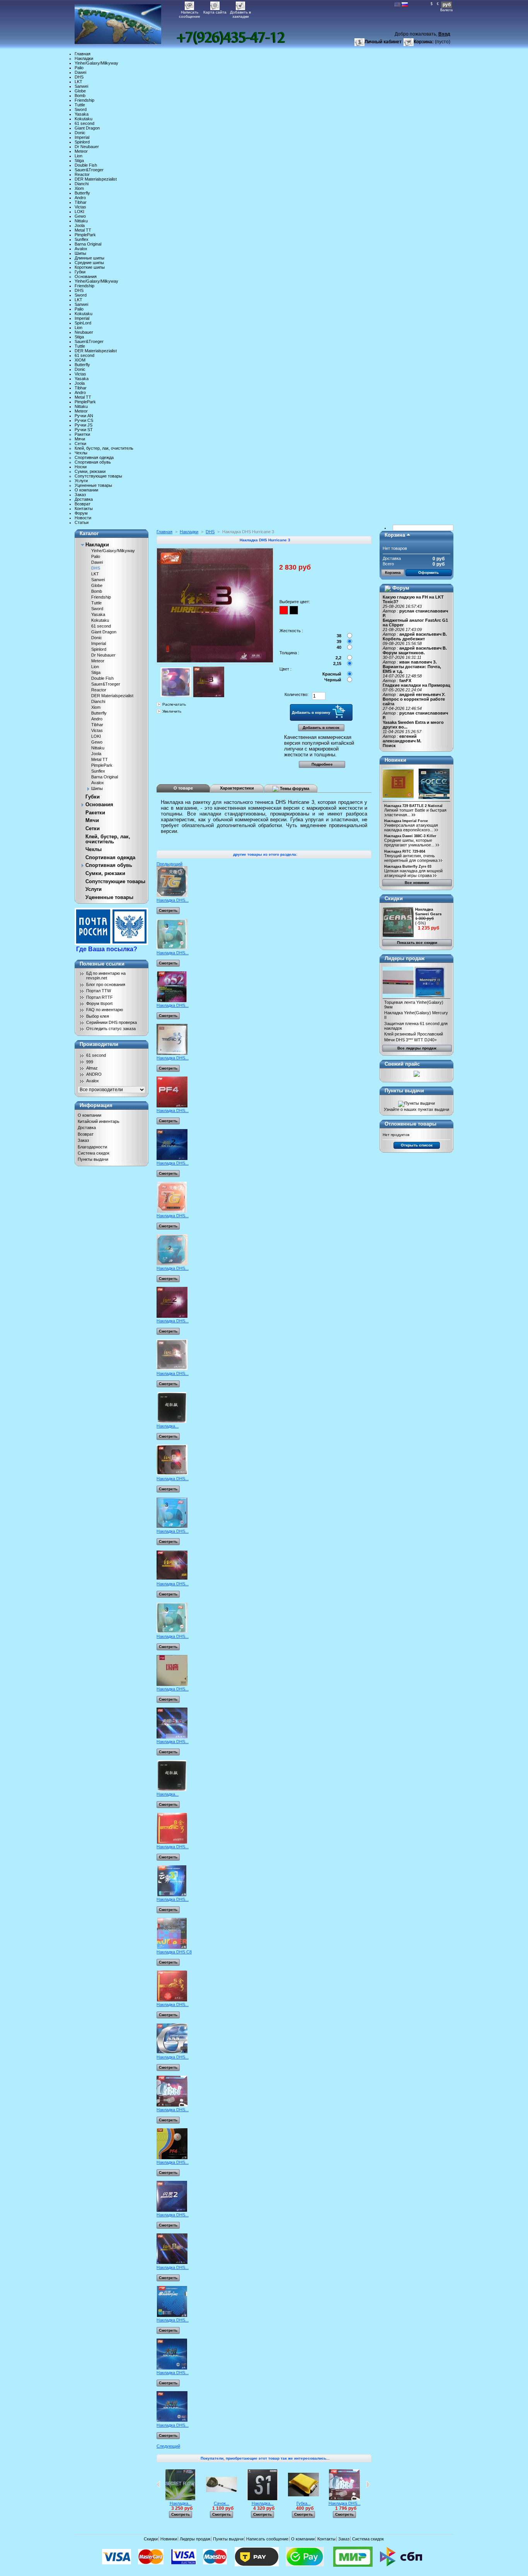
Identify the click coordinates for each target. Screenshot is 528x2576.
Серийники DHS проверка (112, 1022)
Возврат (83, 504)
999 (90, 1062)
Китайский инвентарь (99, 1121)
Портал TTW (99, 991)
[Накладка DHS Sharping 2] (172, 2210)
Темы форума (294, 788)
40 (339, 647)
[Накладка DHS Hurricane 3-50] (172, 1369)
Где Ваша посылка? (107, 949)
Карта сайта (215, 12)
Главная (83, 54)
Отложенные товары (410, 1124)
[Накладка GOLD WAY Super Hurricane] (172, 1421)
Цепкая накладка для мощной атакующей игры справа (413, 873)
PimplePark (85, 235)
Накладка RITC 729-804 (405, 851)
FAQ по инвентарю (105, 1010)
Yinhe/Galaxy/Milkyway (96, 63)
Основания (86, 276)
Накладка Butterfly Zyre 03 (408, 867)
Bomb (80, 96)
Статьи (82, 522)
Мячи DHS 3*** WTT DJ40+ (410, 1040)
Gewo (80, 216)
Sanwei (81, 86)
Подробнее (322, 764)
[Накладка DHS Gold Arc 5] (172, 2000)
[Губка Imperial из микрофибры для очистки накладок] (303, 2499)
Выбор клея (98, 1016)
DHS (79, 77)
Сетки (80, 444)
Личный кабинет (383, 42)
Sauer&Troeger (89, 170)
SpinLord (83, 323)
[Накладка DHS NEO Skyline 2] (172, 1211)
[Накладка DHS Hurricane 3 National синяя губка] (172, 1684)
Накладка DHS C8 (174, 1952)
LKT (78, 82)
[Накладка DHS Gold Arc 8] (172, 1842)
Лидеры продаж (405, 958)
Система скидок (94, 1153)
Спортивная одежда (94, 457)
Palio (79, 68)
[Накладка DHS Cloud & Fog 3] (172, 1895)
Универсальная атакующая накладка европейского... (411, 827)
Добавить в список (321, 728)
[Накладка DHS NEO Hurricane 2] (172, 1264)
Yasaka (82, 114)
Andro (80, 198)
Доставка (84, 499)
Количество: (296, 694)
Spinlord (82, 142)
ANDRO (94, 1074)
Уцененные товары (93, 485)
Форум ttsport (99, 1003)
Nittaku (81, 221)
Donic (80, 133)
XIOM (80, 360)
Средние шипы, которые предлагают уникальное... (409, 843)
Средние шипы (89, 263)
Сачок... (221, 2503)
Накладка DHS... (173, 900)
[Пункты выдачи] (416, 1103)
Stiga (79, 160)
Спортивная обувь (93, 462)
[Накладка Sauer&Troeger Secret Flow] (181, 2499)
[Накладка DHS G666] (172, 2105)
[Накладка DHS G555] (172, 2052)
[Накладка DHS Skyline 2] (172, 1158)
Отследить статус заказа (111, 1029)
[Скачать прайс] (417, 1075)
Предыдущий (169, 864)
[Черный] (294, 610)
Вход (444, 34)
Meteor (81, 151)
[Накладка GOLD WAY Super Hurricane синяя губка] (172, 1790)
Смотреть (168, 910)
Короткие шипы (90, 267)
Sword (81, 109)
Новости (83, 518)
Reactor (82, 174)
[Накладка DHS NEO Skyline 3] (172, 896)
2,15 (337, 664)
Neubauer (84, 332)
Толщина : (289, 653)
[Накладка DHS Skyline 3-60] (172, 1737)
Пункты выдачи (93, 1159)
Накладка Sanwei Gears (428, 912)
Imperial (82, 137)
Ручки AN (84, 416)
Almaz (92, 1068)
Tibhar (81, 202)
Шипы (80, 253)
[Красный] (284, 610)
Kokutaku (83, 119)
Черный (333, 680)
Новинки (395, 760)
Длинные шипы (89, 258)
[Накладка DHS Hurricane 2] (172, 1316)
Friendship (84, 100)
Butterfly (82, 193)
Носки (81, 467)
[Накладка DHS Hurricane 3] (176, 696)
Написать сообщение (190, 13)
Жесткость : (291, 631)
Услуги (81, 481)
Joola (80, 225)
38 (339, 636)
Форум (81, 513)
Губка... (304, 2503)
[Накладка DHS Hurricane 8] (172, 1474)
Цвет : (285, 669)
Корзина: (424, 42)
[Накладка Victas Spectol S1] (262, 2499)
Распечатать (174, 704)
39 (339, 641)
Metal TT (83, 230)
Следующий (168, 2446)
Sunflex (82, 239)
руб (447, 5)
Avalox (81, 249)
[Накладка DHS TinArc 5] (172, 1053)
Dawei (80, 72)
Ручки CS (84, 420)
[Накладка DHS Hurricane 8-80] (172, 2263)
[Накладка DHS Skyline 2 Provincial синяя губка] (172, 2421)
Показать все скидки (417, 943)
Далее (368, 2484)
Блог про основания (106, 984)
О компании (86, 490)
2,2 (338, 658)
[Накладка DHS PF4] (172, 1106)
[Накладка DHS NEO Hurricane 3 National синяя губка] (172, 1632)
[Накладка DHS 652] (172, 1001)
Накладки (84, 58)
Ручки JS (83, 425)
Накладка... (168, 1426)
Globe (80, 91)
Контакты (84, 508)
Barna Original (88, 244)
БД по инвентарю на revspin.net (106, 976)
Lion (78, 156)
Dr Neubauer (87, 147)
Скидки (394, 898)
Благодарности (92, 1147)
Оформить (428, 572)
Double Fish (86, 165)
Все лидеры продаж (417, 1048)
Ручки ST (84, 430)
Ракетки (82, 434)
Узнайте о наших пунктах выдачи (416, 1109)
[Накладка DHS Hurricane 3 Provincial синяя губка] (172, 1579)
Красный (332, 674)
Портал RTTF (100, 997)
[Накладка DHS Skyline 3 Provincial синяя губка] (172, 2368)
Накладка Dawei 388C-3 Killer (410, 836)
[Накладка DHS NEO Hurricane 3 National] (172, 948)
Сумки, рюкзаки (90, 471)
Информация (96, 1105)
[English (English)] (397, 5)
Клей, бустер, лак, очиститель (104, 448)
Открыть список (417, 1145)
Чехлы (81, 453)
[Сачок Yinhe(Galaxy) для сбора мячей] (221, 2499)
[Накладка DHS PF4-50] (172, 2158)
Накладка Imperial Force (406, 821)
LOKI (79, 212)
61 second (84, 123)
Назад (158, 2484)
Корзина (395, 535)
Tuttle (80, 105)
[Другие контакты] (231, 38)
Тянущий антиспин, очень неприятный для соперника (411, 858)
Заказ (80, 495)
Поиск (389, 746)
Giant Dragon (87, 128)
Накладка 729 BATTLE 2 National (413, 806)
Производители (99, 1044)
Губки (80, 272)
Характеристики (237, 788)
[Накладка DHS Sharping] (172, 2315)
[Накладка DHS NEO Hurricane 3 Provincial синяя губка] (172, 1527)
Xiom (79, 188)
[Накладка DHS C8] (172, 1947)
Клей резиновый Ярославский (414, 1034)
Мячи (80, 439)
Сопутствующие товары (98, 476)
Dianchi (82, 184)
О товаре (183, 788)
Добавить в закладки (240, 13)
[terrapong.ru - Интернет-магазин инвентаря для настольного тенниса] (126, 22)
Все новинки (417, 883)
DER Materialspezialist (96, 179)
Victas (80, 207)
